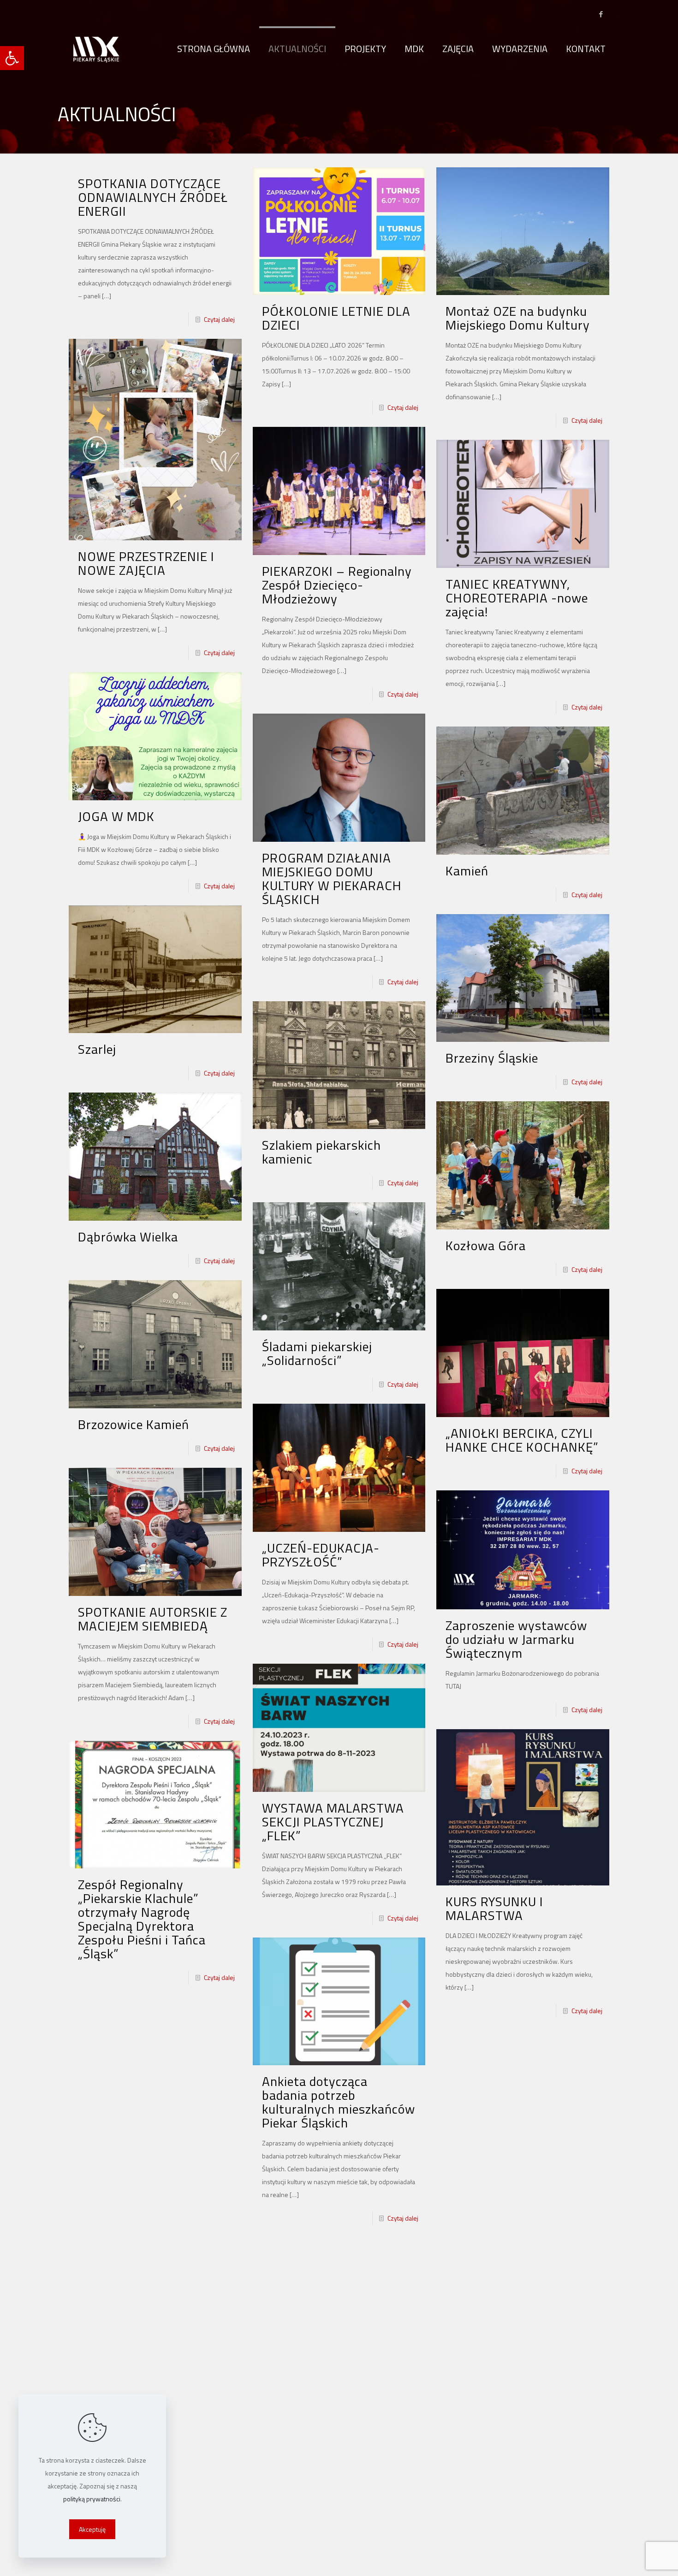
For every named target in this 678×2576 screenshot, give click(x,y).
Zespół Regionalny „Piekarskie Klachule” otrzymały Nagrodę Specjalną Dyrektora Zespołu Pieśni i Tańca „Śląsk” (142, 1919)
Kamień (467, 871)
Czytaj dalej (219, 319)
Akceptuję (92, 2529)
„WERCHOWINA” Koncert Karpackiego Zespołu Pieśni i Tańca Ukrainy (518, 2434)
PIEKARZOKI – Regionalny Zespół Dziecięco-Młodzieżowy (337, 585)
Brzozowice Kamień (134, 1424)
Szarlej (97, 1049)
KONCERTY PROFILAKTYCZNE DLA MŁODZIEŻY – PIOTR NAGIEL (328, 2405)
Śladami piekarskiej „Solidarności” (317, 1353)
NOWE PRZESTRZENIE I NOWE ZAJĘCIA (146, 563)
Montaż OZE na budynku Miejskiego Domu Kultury (518, 318)
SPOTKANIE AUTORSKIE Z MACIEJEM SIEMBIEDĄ (153, 1619)
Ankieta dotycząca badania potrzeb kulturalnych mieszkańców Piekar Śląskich (339, 2102)
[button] (12, 58)
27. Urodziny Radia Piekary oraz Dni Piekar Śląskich (144, 2155)
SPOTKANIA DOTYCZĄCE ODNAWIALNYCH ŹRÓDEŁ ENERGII (153, 197)
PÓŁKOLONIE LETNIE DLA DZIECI (336, 318)
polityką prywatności (92, 2499)
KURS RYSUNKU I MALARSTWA (494, 1908)
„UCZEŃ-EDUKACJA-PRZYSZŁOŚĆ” (321, 1555)
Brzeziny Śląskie (492, 1058)
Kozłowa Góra (486, 1245)
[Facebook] (601, 14)
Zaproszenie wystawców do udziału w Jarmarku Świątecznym (516, 1639)
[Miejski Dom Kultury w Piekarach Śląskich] (97, 49)
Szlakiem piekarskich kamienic (321, 1152)
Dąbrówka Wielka (128, 1237)
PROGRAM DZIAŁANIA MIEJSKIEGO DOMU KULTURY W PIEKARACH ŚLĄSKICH (332, 878)
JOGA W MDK (116, 816)
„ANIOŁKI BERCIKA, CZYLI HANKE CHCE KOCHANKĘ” (522, 1440)
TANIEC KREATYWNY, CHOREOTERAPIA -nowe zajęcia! (517, 598)
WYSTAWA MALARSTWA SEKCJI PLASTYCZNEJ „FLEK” (333, 1822)
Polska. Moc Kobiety (503, 2174)
